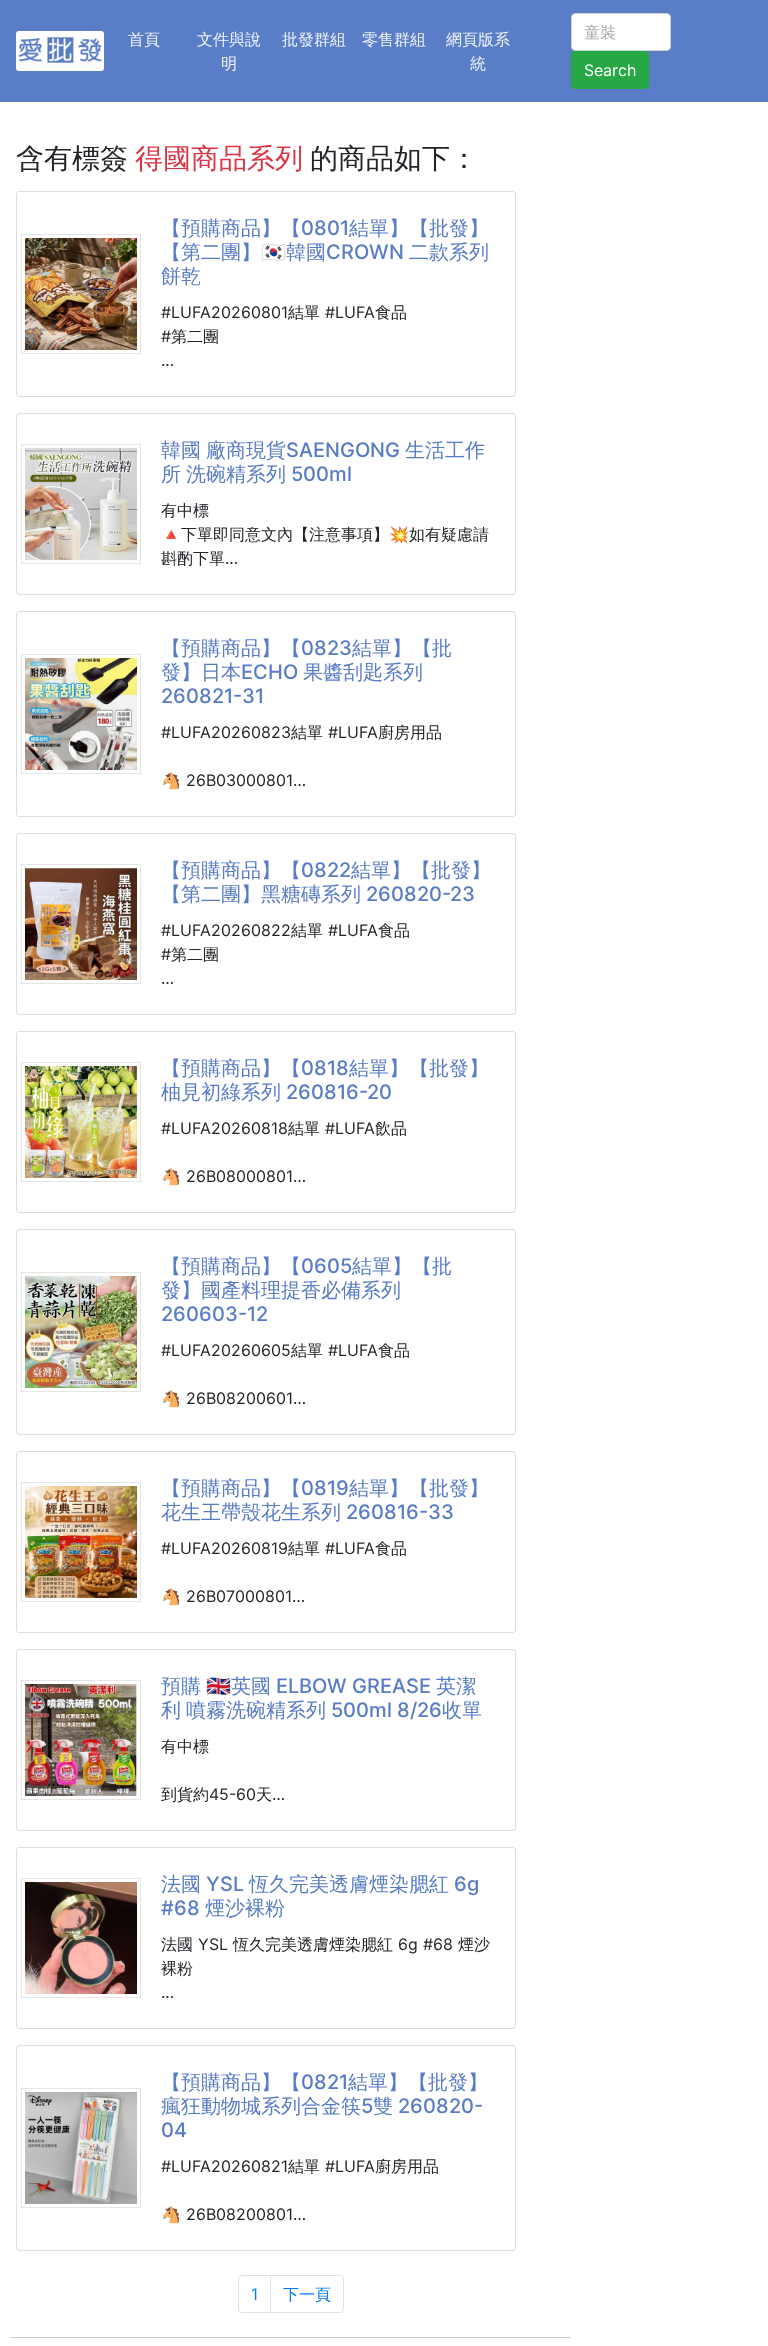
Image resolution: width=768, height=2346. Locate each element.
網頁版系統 (478, 51)
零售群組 (394, 39)
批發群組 (314, 39)
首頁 (156, 38)
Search (610, 70)
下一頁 (307, 2294)
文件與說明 (229, 51)
